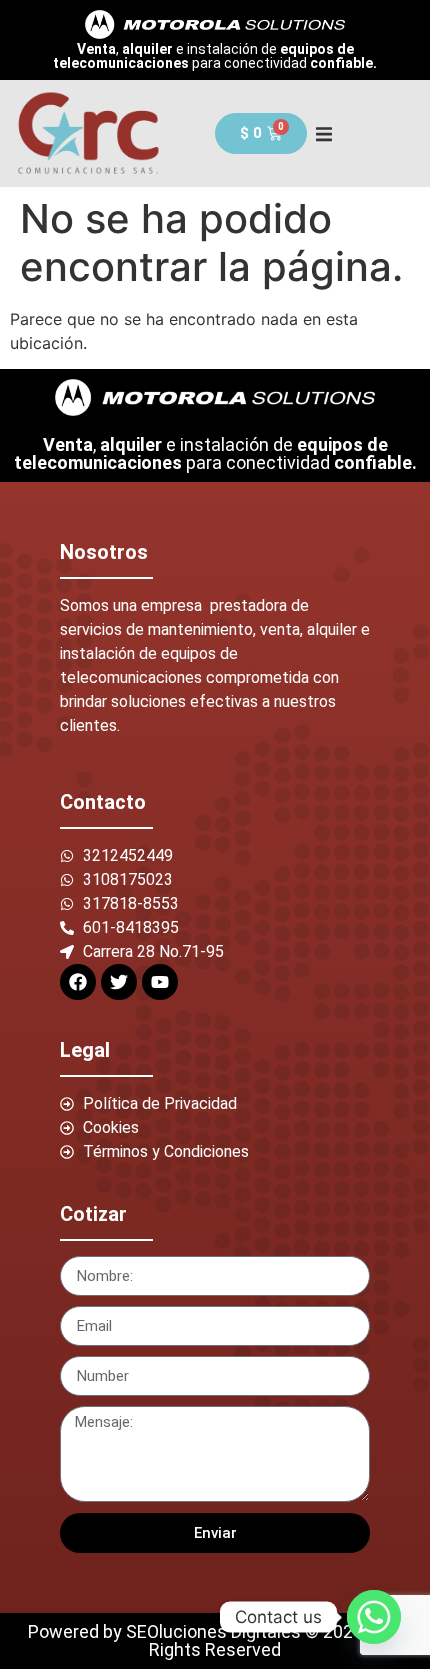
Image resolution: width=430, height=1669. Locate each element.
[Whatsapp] (374, 1617)
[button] (324, 133)
